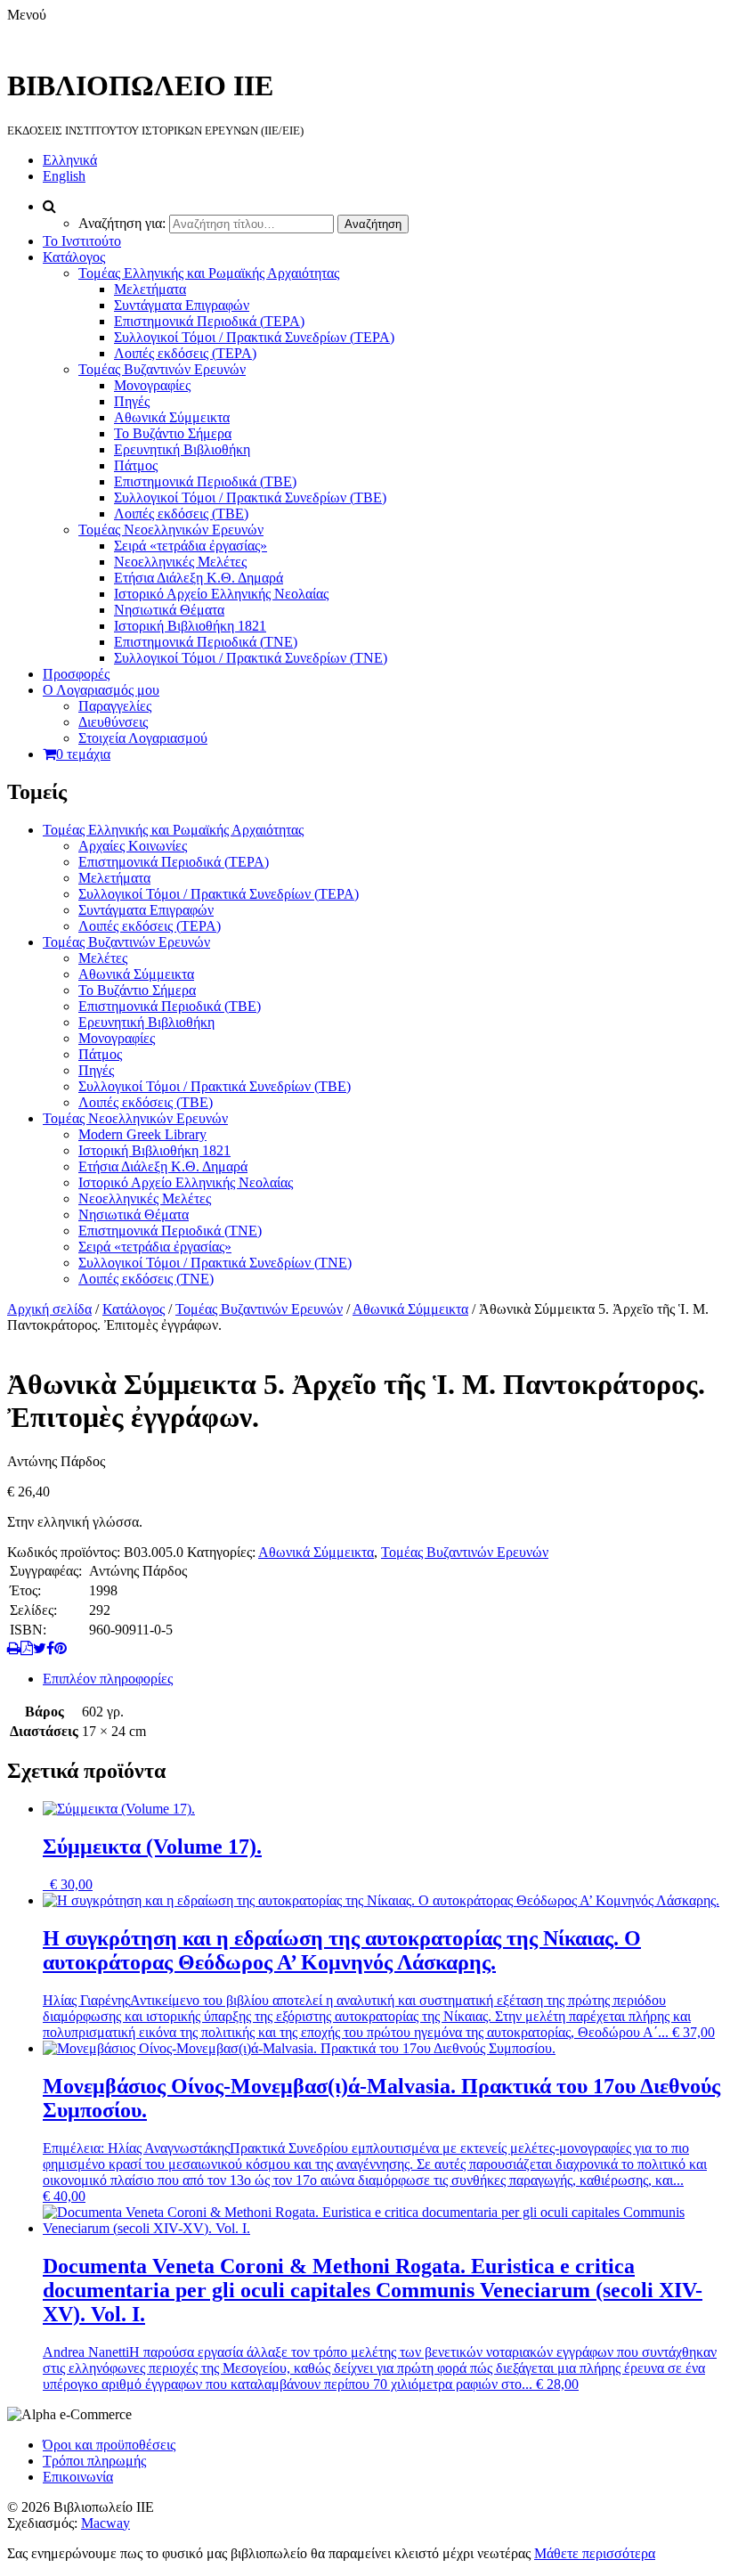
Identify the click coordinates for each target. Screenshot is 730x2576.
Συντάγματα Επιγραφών (182, 305)
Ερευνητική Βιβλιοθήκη (182, 449)
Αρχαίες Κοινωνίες (133, 846)
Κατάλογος (74, 257)
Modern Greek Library (142, 1134)
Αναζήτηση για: (122, 223)
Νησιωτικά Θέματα (169, 610)
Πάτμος (136, 465)
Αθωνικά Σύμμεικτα (172, 417)
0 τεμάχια (83, 754)
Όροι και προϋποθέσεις (109, 2445)
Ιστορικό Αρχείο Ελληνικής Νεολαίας (221, 594)
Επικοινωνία (78, 2477)
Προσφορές (76, 674)
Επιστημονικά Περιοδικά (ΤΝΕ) (206, 642)
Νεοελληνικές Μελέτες (180, 562)
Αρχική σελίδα (49, 1309)
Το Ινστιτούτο (82, 241)
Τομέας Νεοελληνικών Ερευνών (171, 530)
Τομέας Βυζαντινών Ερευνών (162, 369)
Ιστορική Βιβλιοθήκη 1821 (190, 626)
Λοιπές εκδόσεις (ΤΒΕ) (181, 514)
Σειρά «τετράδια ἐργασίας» (191, 546)
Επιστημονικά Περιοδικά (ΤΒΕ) (205, 481)
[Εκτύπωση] (14, 1648)
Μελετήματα (150, 289)
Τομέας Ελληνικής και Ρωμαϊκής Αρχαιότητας (209, 273)
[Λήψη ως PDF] (27, 1648)
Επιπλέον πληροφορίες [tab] (108, 1679)
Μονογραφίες (152, 385)
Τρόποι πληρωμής (94, 2461)
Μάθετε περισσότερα (595, 2553)
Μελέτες (103, 958)
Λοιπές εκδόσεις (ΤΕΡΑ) (185, 353)
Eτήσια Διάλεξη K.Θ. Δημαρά (199, 578)
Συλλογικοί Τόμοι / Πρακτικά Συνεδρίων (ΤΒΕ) (250, 497)
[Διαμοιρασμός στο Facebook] (50, 1648)
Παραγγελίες (115, 706)
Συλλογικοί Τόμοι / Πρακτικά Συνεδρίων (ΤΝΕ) (251, 658)
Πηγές (132, 401)
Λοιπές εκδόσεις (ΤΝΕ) (146, 1279)
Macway (105, 2523)
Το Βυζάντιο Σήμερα (173, 433)
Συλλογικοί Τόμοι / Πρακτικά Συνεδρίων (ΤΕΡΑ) (254, 337)
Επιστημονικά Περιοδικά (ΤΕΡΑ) (209, 321)
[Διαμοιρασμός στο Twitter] (40, 1648)
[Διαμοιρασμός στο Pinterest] (61, 1648)
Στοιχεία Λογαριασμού (143, 738)
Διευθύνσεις (113, 722)
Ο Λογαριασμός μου (101, 690)
